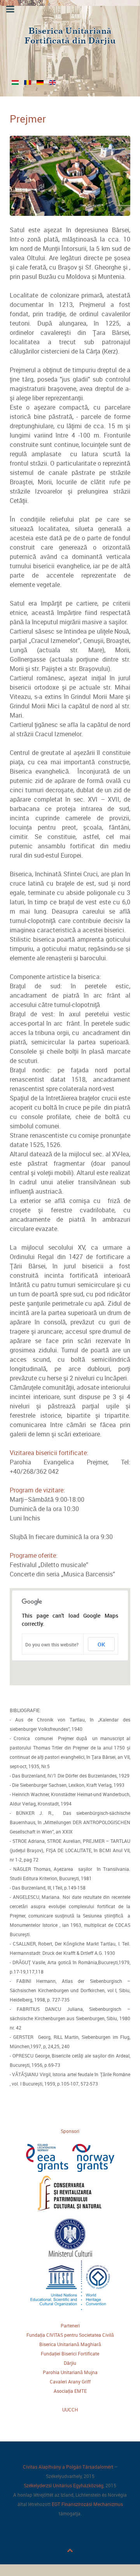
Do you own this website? (52, 1644)
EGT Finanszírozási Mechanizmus (87, 2504)
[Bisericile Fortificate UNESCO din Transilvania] (70, 37)
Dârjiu (70, 2363)
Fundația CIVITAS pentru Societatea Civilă (70, 2335)
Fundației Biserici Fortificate (70, 2354)
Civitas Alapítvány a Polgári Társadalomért (68, 2467)
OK (101, 1644)
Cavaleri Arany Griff (70, 2382)
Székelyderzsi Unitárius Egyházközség (64, 2485)
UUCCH (70, 2410)
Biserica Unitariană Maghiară (70, 2344)
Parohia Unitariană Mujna (70, 2372)
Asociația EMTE (70, 2391)
